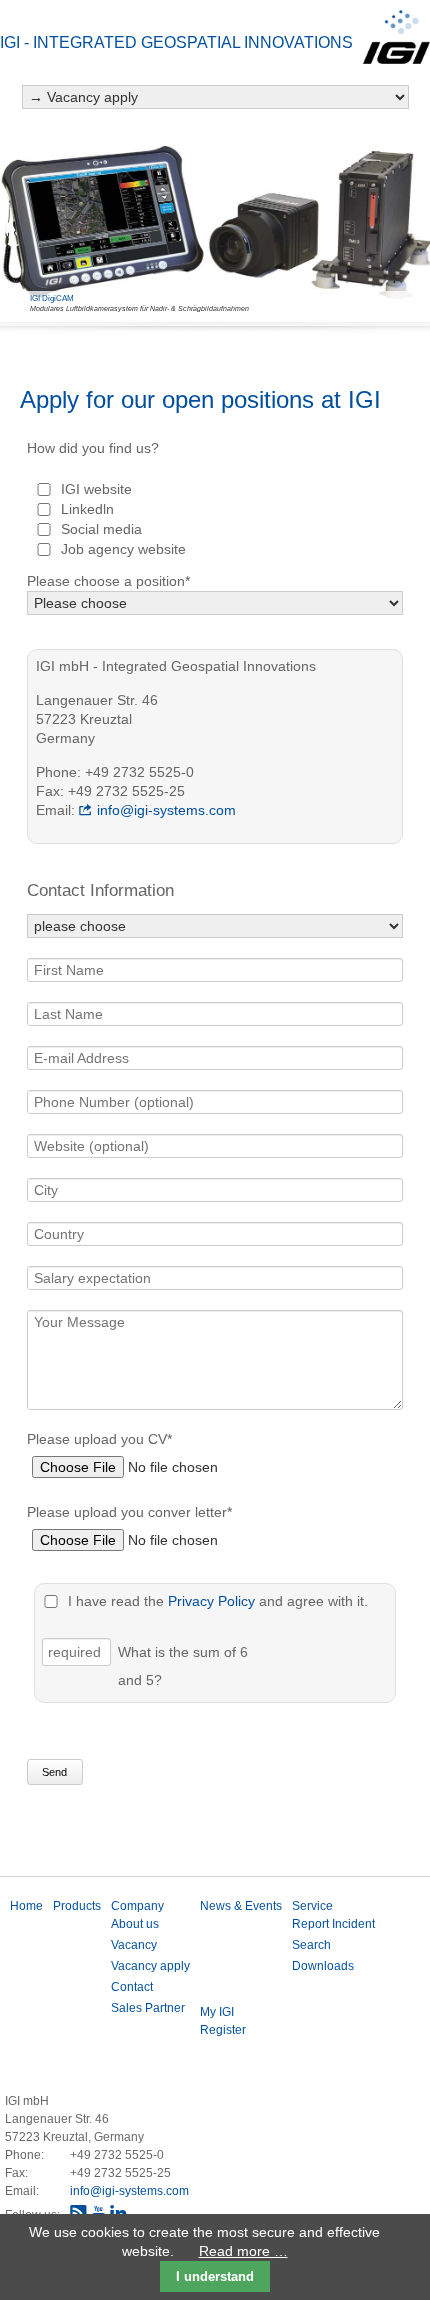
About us (135, 1924)
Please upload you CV (99, 1438)
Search (311, 1945)
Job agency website (123, 549)
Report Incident (333, 1924)
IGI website (96, 489)
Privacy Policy (211, 1601)
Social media (101, 529)
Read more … (243, 2251)
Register (223, 2030)
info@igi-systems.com (166, 810)
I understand (215, 2276)
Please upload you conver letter (129, 1511)
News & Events (241, 1906)
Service (312, 1906)
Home (26, 1906)
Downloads (323, 1966)
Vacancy (134, 1945)
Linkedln (87, 509)
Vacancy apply (150, 1966)
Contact (132, 1987)
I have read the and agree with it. (218, 1601)
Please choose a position (108, 581)
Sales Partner (148, 2008)
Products (77, 1906)
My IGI (217, 2012)
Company (137, 1906)
